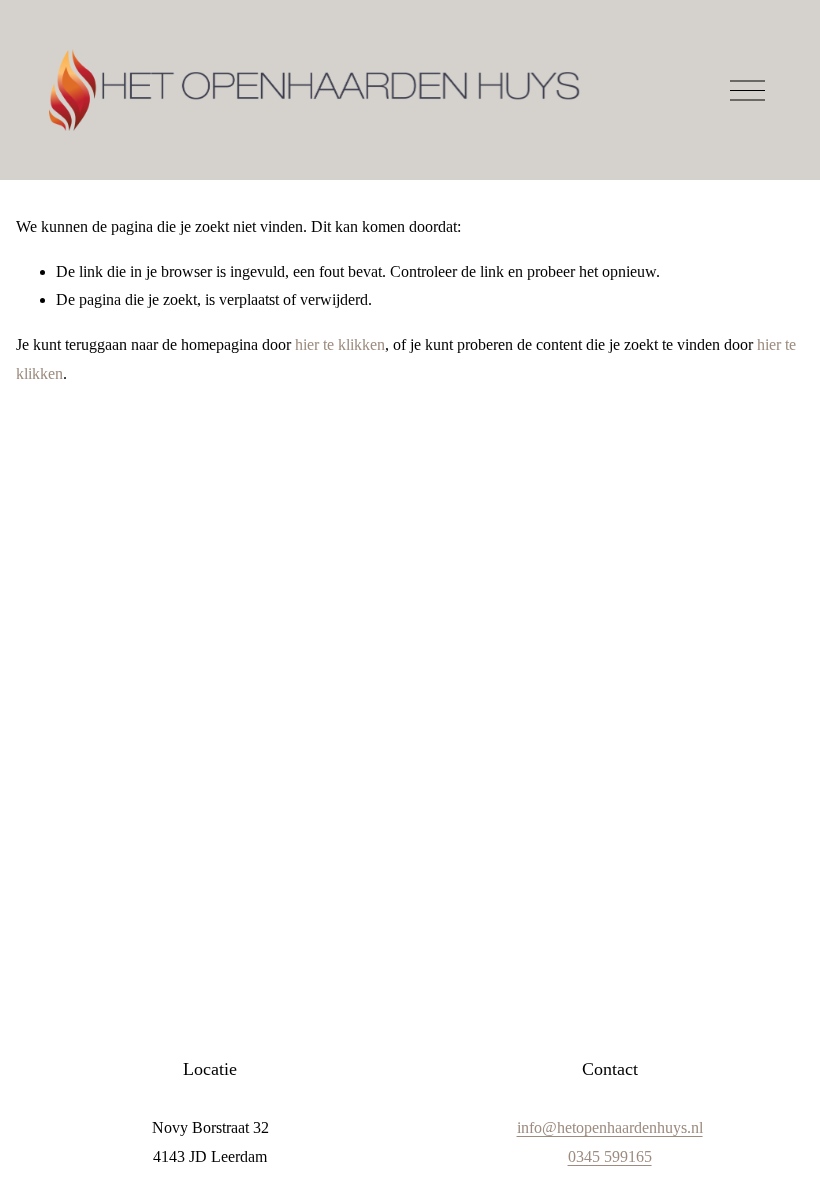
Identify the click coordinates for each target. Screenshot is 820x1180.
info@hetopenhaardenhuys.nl (610, 1127)
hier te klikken (340, 344)
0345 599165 (610, 1156)
